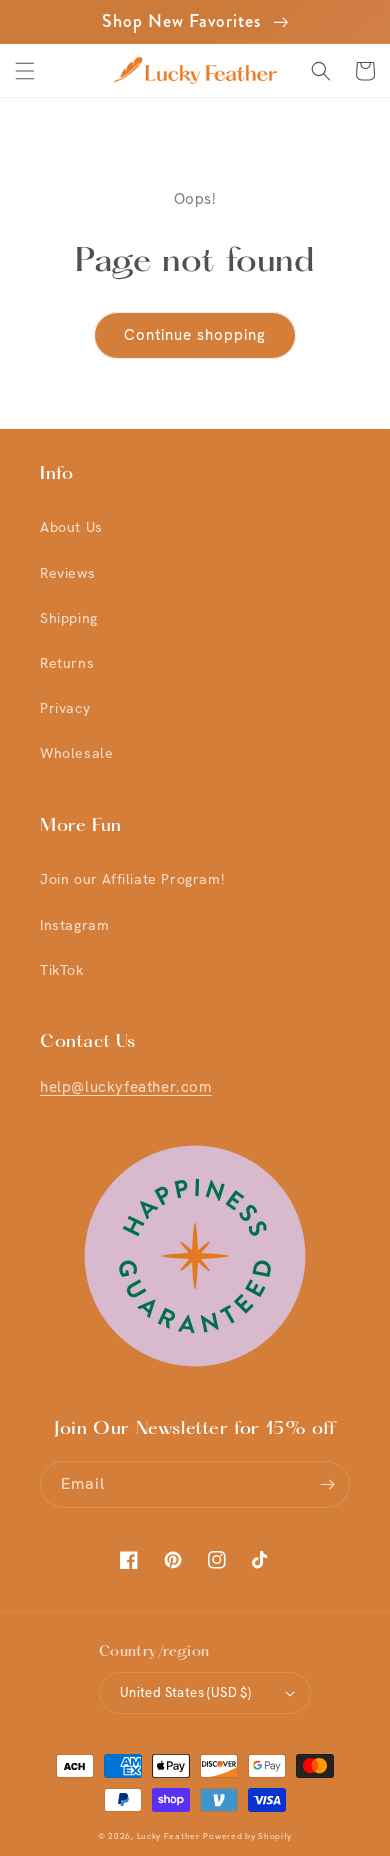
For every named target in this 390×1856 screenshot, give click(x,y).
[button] (25, 71)
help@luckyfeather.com (126, 1087)
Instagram (74, 925)
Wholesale (76, 753)
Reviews (67, 573)
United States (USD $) (185, 1692)
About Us (71, 527)
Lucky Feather (168, 1836)
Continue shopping (195, 335)
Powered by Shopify (247, 1836)
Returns (67, 663)
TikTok (62, 970)
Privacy (65, 708)
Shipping (69, 618)
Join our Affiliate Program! (132, 879)
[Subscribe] (327, 1484)
